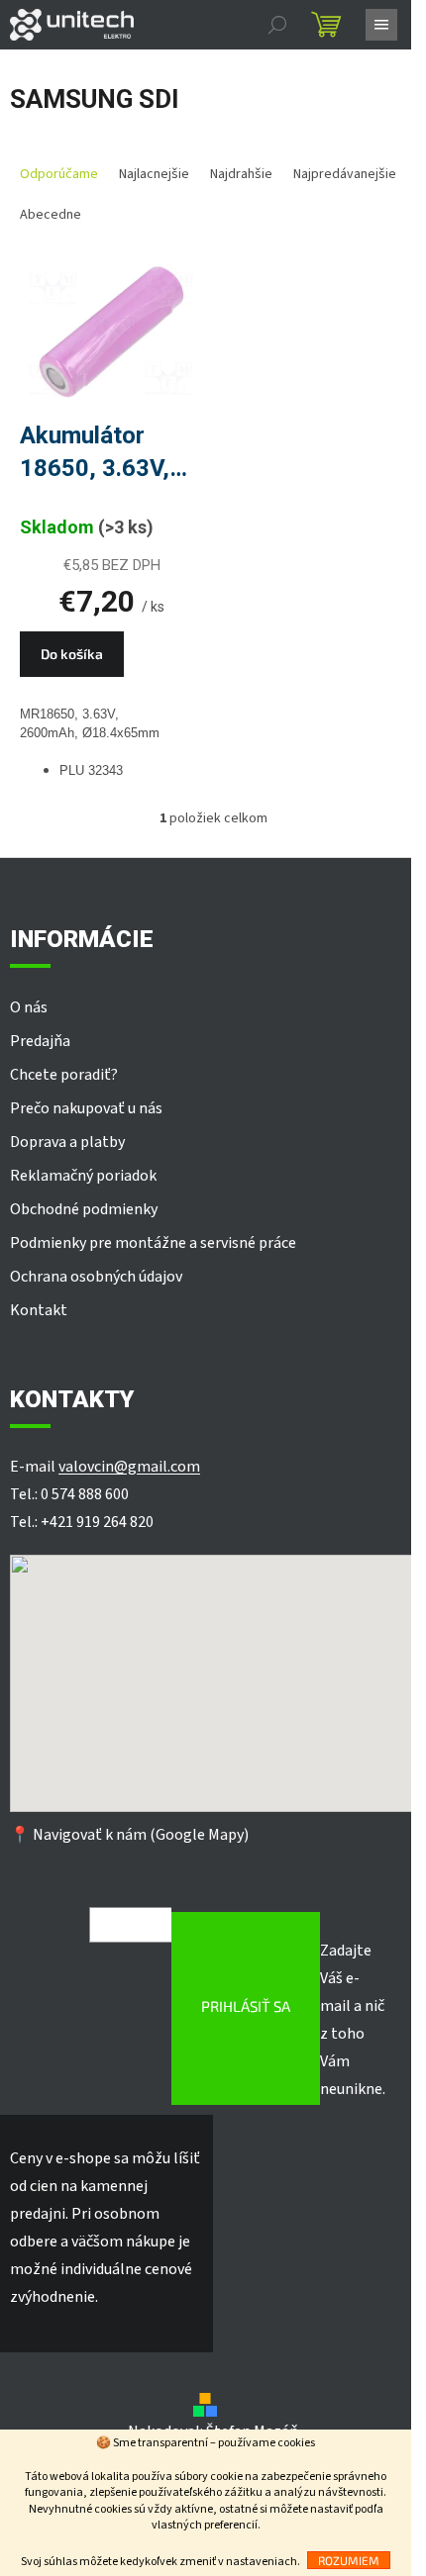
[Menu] (381, 25)
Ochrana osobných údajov (96, 1277)
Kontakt (39, 1310)
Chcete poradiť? (64, 1075)
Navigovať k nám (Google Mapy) (141, 1835)
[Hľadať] (277, 25)
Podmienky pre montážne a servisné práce (153, 1243)
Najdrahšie (241, 174)
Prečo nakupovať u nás (86, 1108)
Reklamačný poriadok (83, 1176)
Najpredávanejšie (345, 174)
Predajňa (40, 1041)
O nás (29, 1007)
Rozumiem (349, 2560)
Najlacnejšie (154, 174)
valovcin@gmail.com (129, 1467)
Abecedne (51, 215)
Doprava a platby (67, 1142)
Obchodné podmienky (84, 1209)
